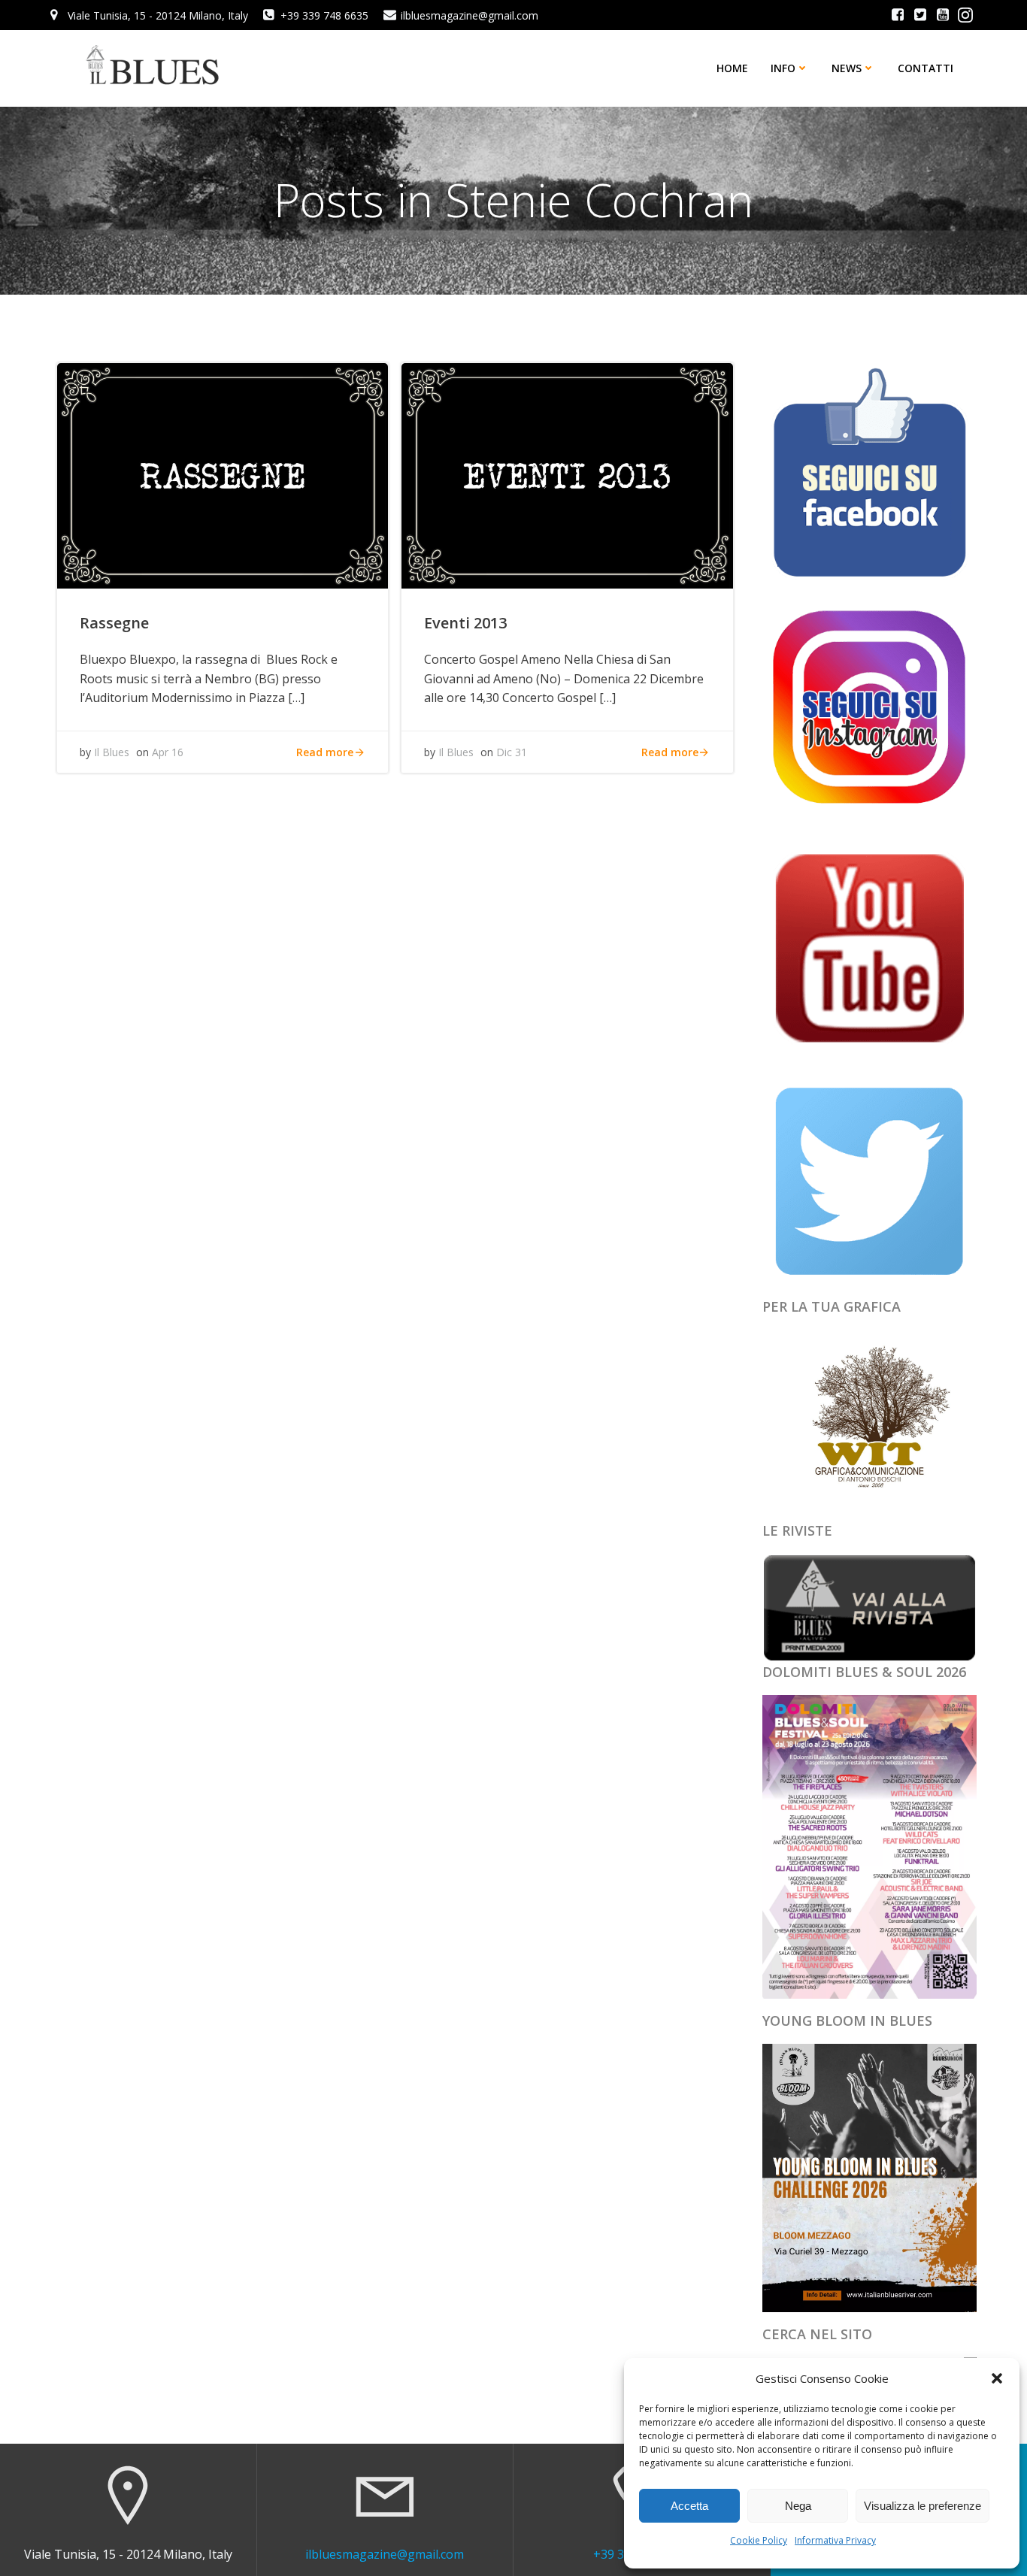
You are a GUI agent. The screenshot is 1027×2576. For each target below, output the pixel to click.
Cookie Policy (759, 2540)
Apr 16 (168, 752)
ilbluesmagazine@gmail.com (385, 2554)
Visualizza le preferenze (922, 2506)
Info (783, 68)
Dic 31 (512, 752)
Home (732, 68)
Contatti (926, 68)
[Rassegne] (223, 474)
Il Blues (112, 752)
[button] (997, 2378)
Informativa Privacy (835, 2540)
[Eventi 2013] (567, 474)
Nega (798, 2506)
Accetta (689, 2506)
